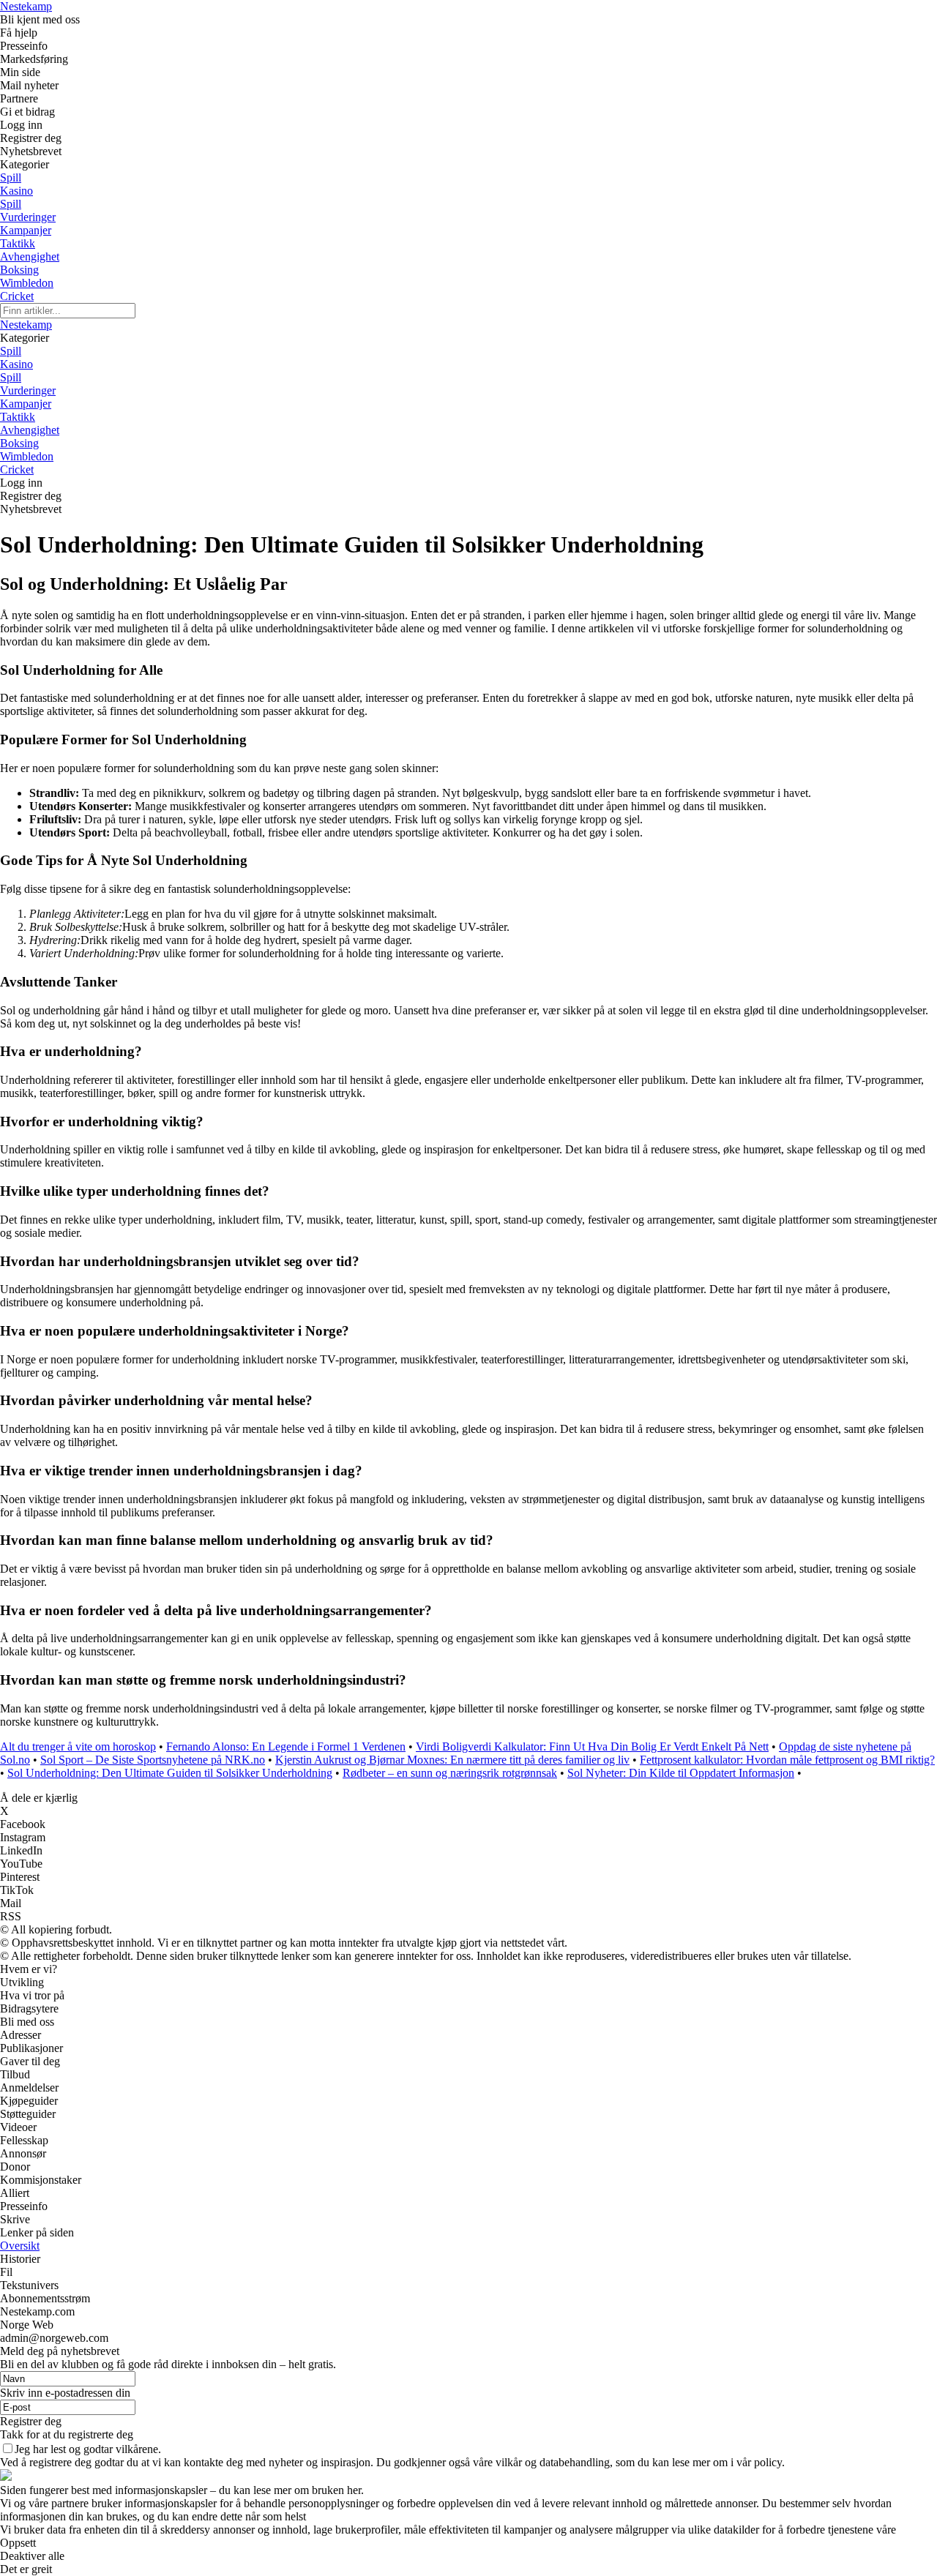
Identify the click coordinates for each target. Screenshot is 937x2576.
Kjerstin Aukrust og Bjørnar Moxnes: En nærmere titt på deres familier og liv (452, 1760)
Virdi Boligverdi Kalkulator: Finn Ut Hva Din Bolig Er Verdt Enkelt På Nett (592, 1746)
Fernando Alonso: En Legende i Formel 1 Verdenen (286, 1746)
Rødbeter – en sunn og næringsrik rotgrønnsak (450, 1773)
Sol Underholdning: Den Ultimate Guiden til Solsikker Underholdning (170, 1773)
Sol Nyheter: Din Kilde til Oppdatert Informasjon (681, 1773)
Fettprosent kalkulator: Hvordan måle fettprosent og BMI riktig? (787, 1760)
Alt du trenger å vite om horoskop (78, 1746)
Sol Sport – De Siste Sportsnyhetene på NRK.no (153, 1760)
